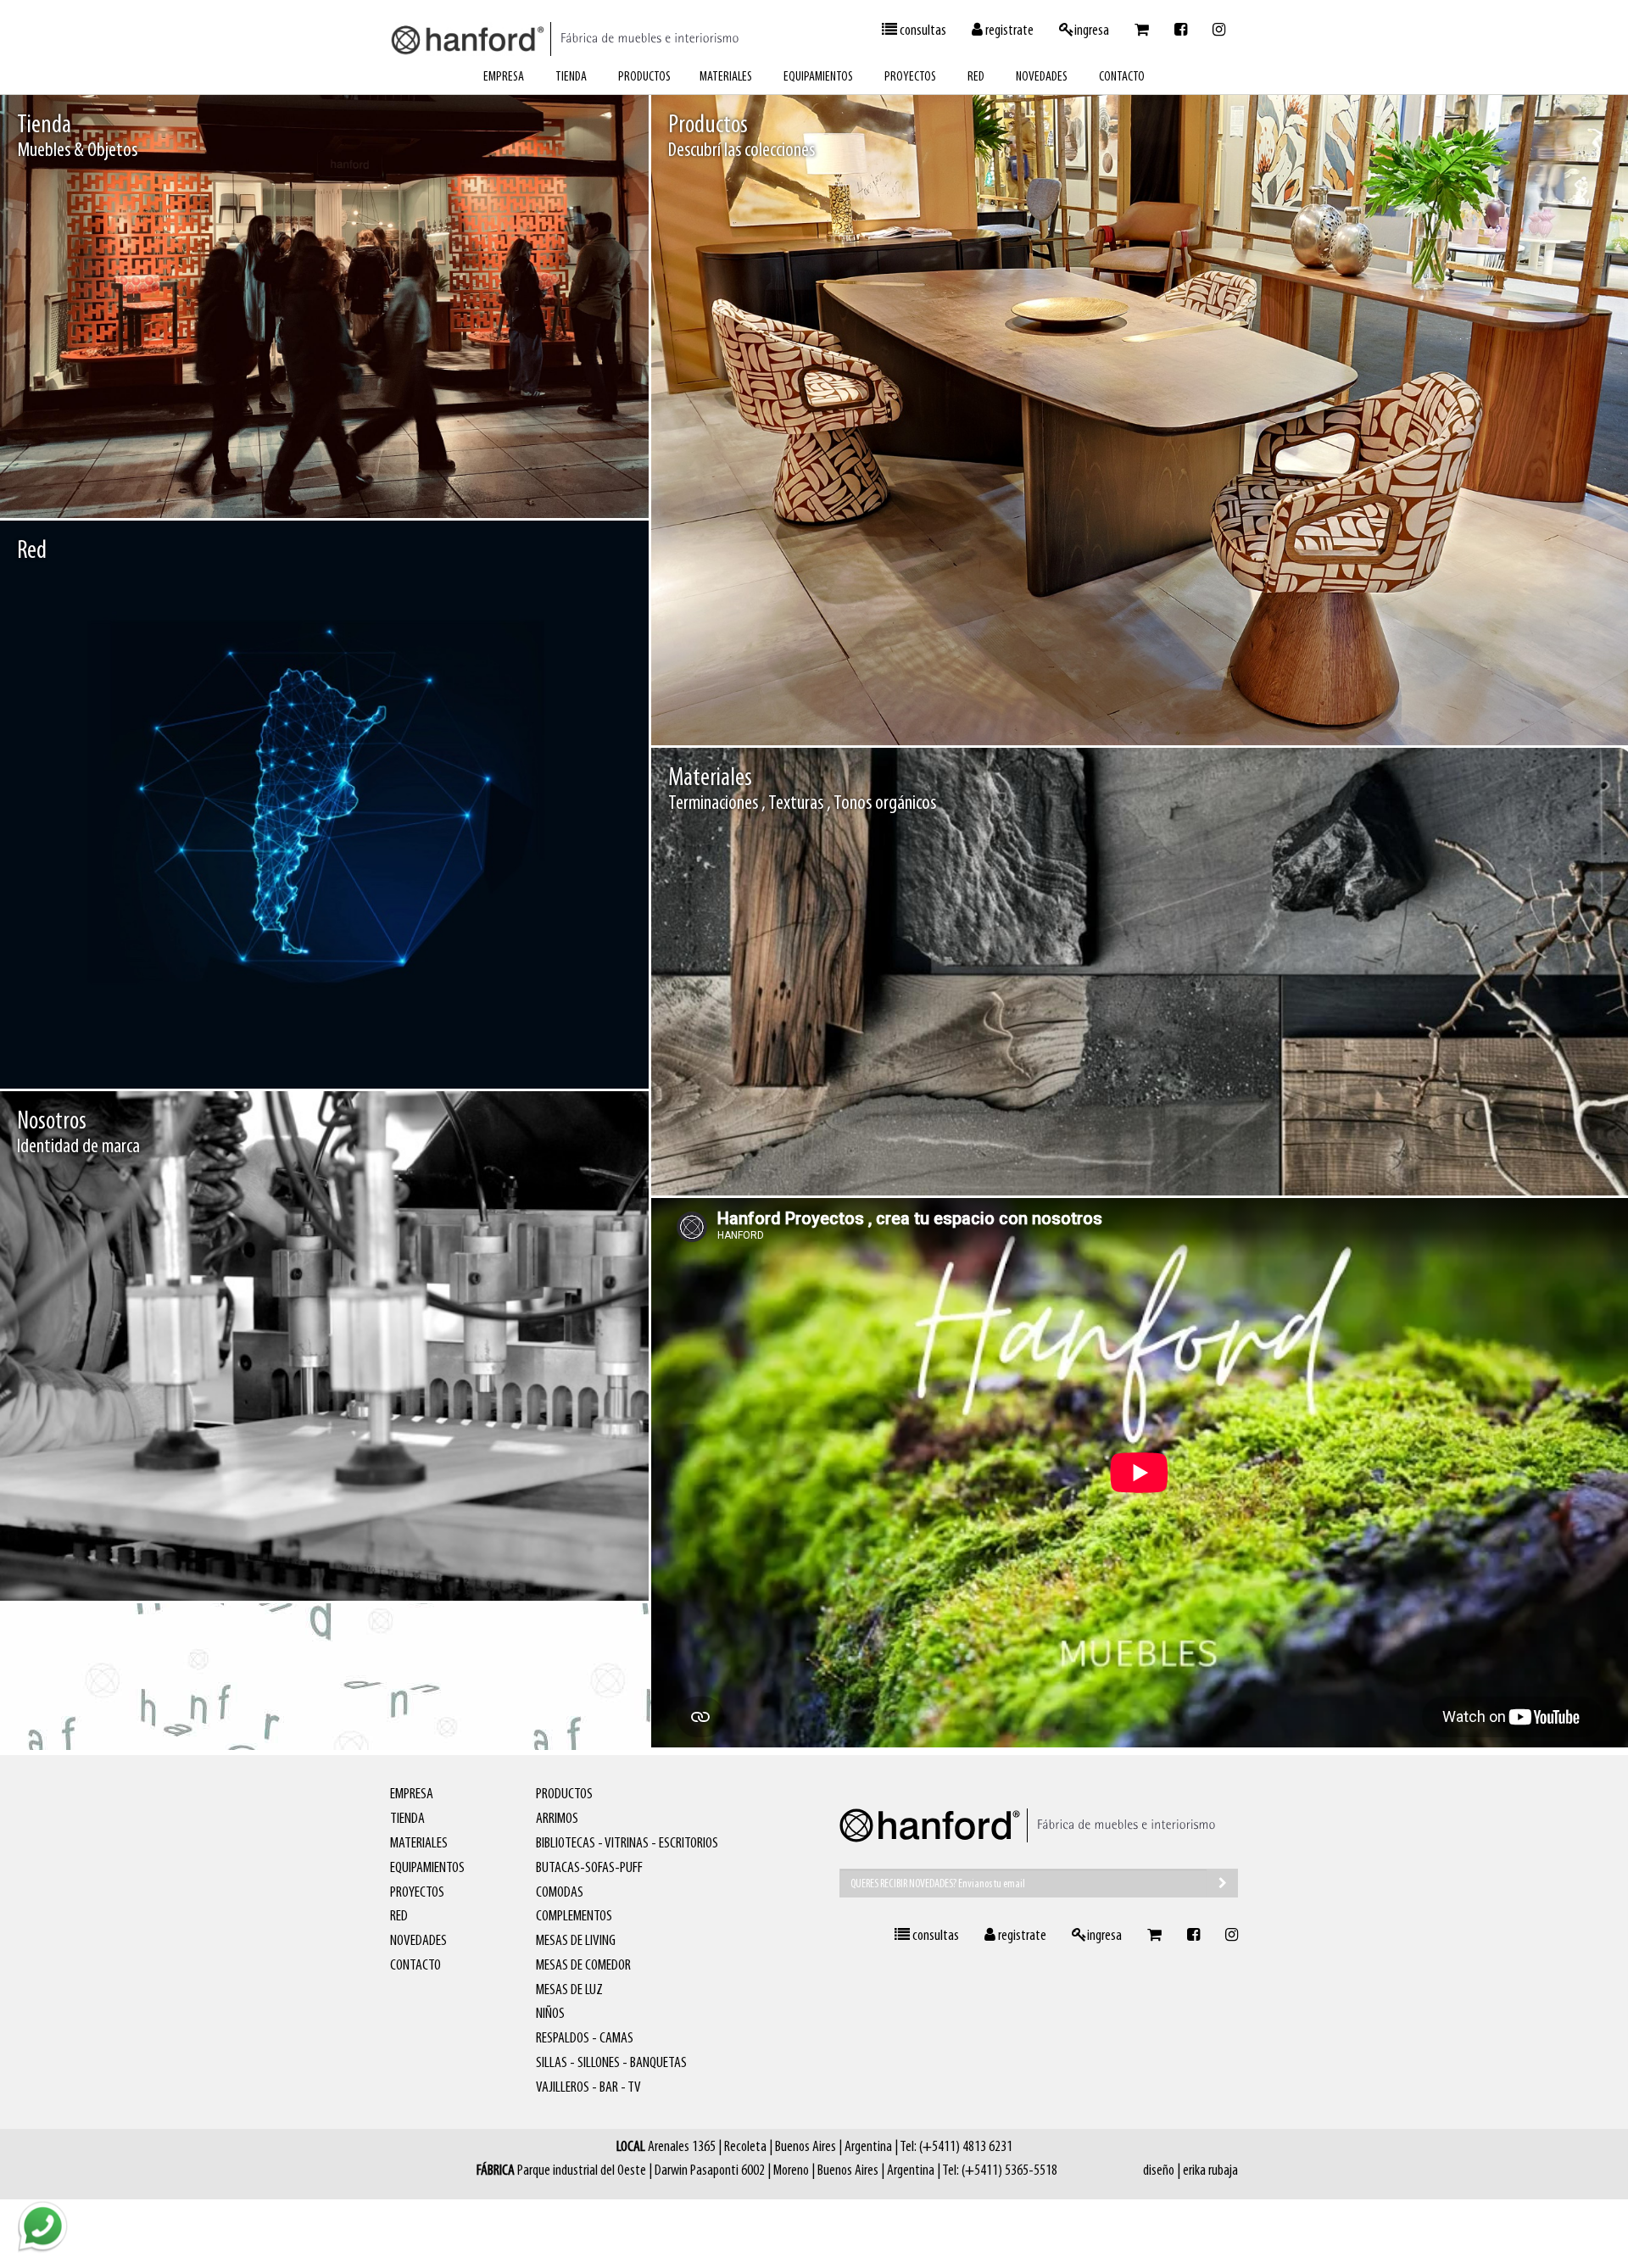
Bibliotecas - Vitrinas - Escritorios (627, 1844)
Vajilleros (1574, 708)
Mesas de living (576, 1942)
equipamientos (818, 77)
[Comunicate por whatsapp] (42, 2226)
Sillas (1428, 708)
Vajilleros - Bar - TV (588, 2088)
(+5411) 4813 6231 (966, 2148)
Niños (550, 2014)
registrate (1008, 31)
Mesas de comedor (1497, 708)
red (976, 77)
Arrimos (557, 1819)
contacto (1122, 77)
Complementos (574, 1917)
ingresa (1092, 31)
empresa (504, 77)
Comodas (560, 1893)
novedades (1042, 77)
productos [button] (644, 77)
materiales (726, 77)
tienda (571, 77)
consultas (922, 31)
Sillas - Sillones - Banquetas (611, 2064)
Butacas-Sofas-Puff (589, 1869)
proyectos (910, 77)
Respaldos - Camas (585, 2039)
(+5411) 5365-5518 (1009, 2171)
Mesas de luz (569, 1991)
